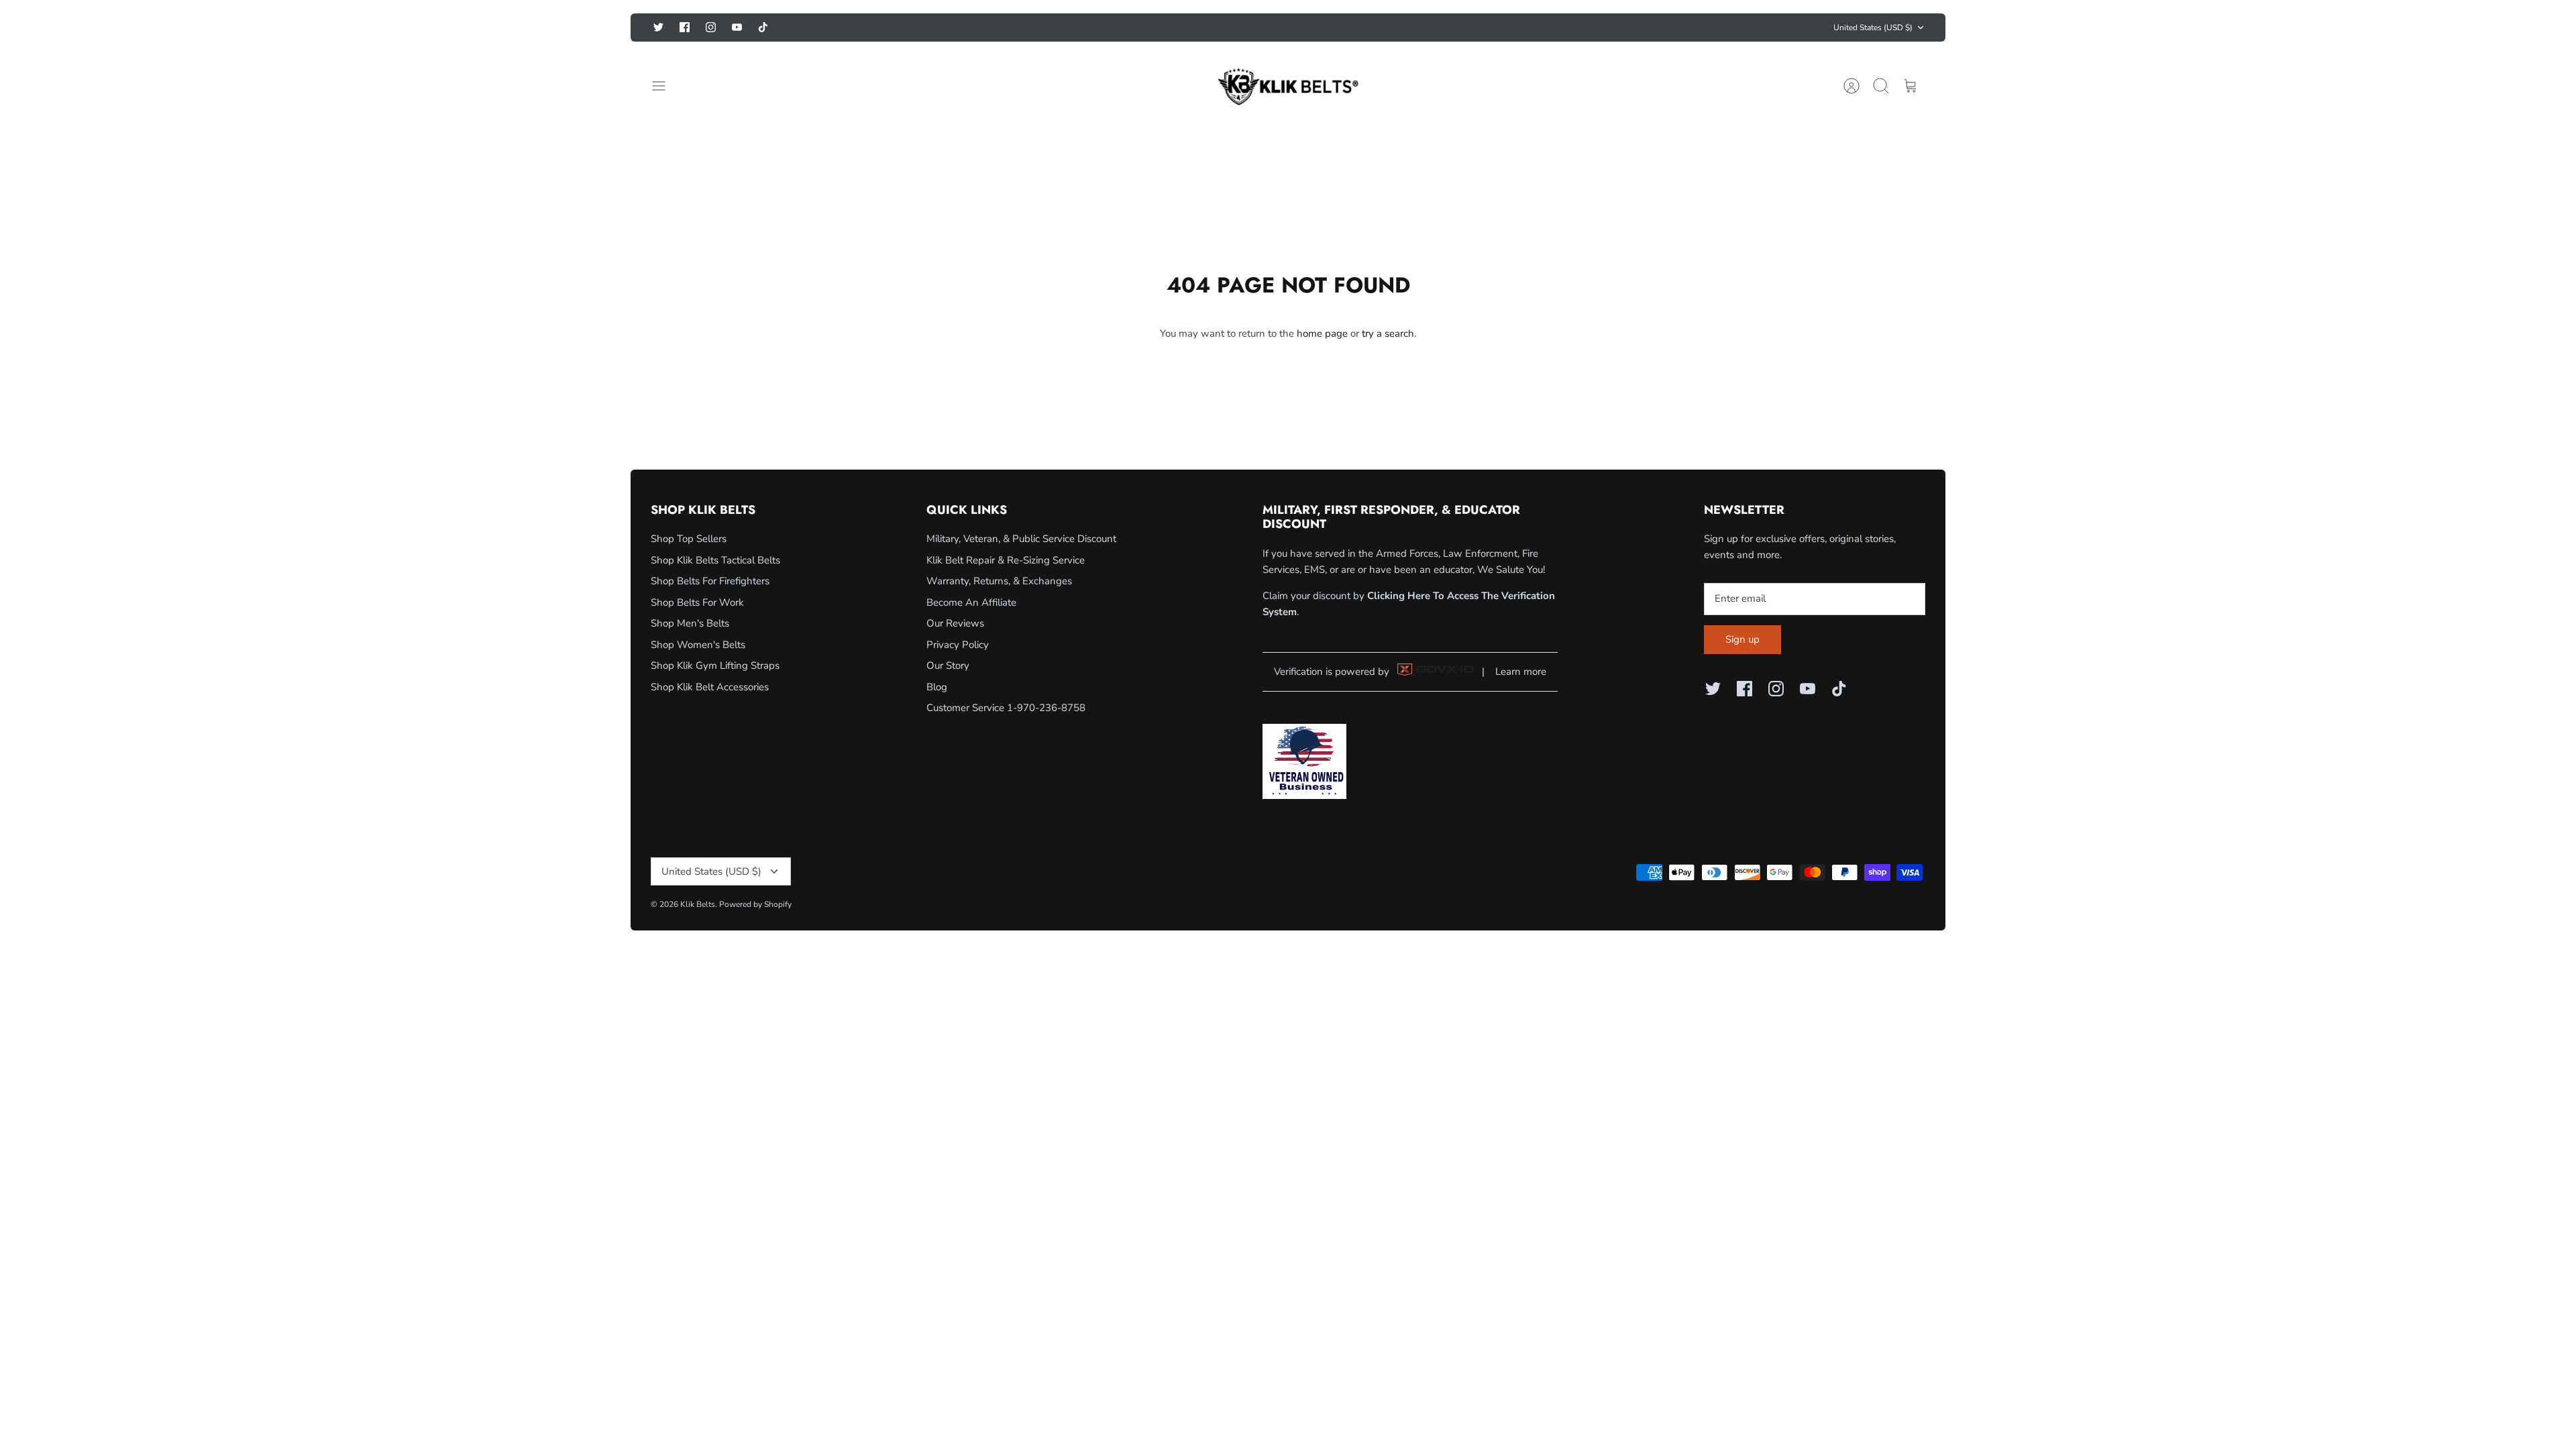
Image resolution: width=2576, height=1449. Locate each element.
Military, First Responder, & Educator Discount (1288, 27)
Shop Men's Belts (690, 623)
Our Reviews (955, 623)
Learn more (1521, 672)
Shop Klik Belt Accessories (710, 687)
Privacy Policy (958, 645)
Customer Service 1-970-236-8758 (1006, 708)
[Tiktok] (763, 27)
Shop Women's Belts (698, 645)
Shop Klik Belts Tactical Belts (715, 560)
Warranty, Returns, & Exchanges (999, 581)
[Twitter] (658, 27)
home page (1322, 333)
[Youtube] (737, 27)
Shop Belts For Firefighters (710, 581)
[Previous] (1078, 28)
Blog (937, 687)
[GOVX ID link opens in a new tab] (1436, 672)
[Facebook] (685, 27)
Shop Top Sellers (689, 539)
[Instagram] (711, 27)
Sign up (1742, 639)
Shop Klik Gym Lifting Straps (715, 665)
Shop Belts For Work (697, 602)
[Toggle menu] (665, 86)
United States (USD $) (1873, 28)
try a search (1388, 333)
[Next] (1498, 28)
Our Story (948, 665)
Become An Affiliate (971, 602)
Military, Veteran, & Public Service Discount (1021, 539)
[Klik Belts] (1288, 86)
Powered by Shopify (755, 904)
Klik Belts (698, 904)
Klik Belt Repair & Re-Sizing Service (1006, 560)
